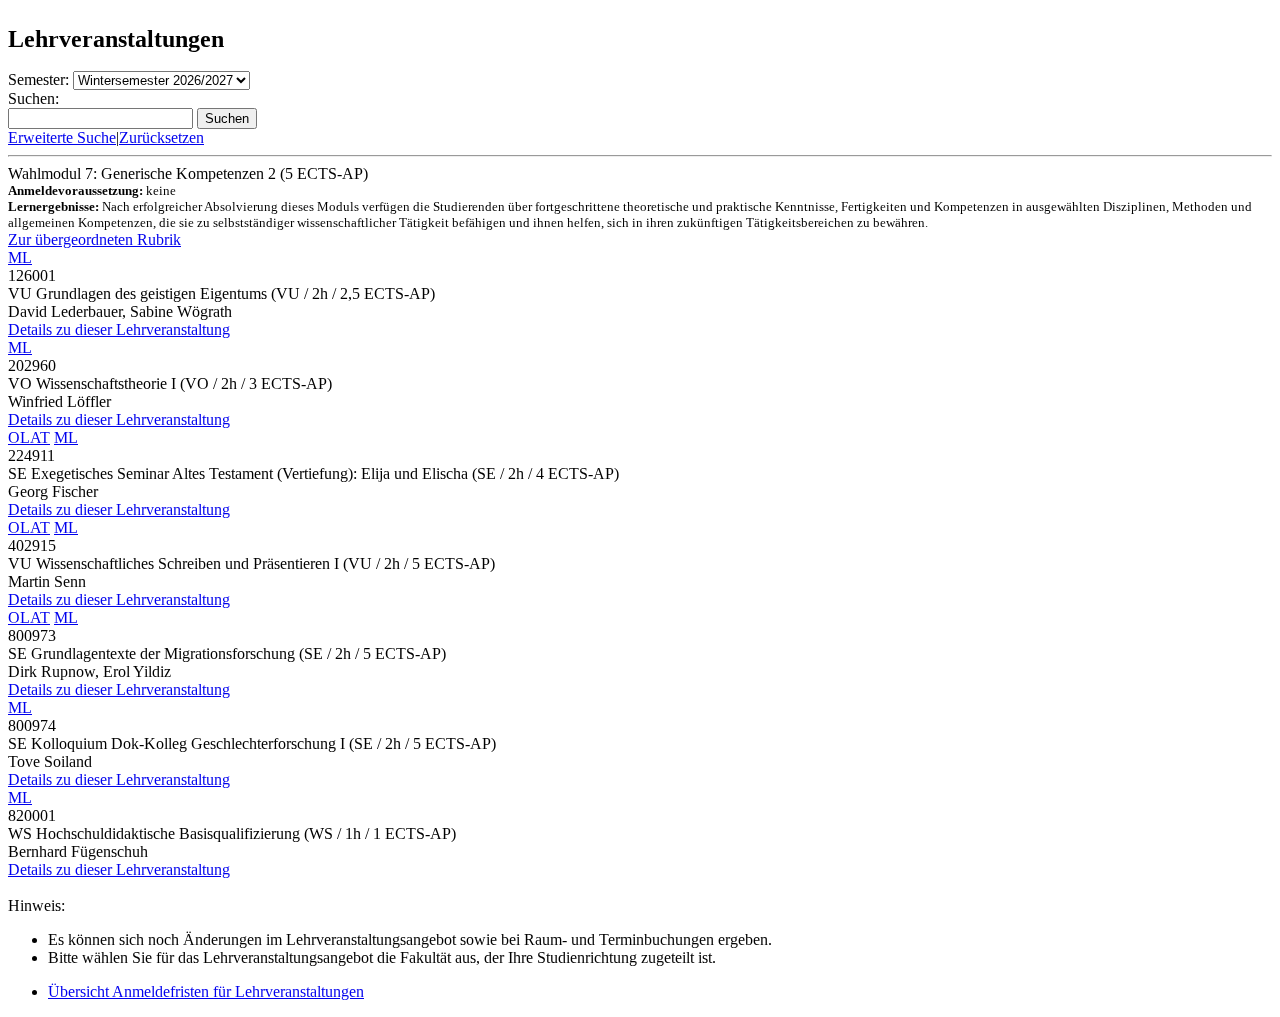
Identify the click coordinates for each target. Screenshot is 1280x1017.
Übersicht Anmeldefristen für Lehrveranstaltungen (206, 991)
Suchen (227, 118)
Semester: (38, 79)
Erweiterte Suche (62, 137)
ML (20, 257)
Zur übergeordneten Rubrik (94, 239)
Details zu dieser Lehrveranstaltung (119, 329)
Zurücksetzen (161, 137)
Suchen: (33, 98)
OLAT (29, 437)
